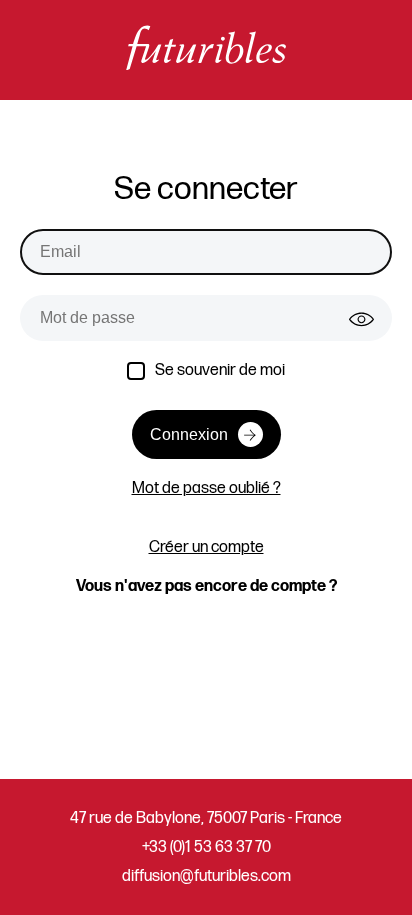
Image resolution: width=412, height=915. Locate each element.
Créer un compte (206, 547)
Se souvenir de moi (220, 370)
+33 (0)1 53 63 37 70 (206, 847)
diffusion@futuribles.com (206, 876)
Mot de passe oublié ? (206, 488)
